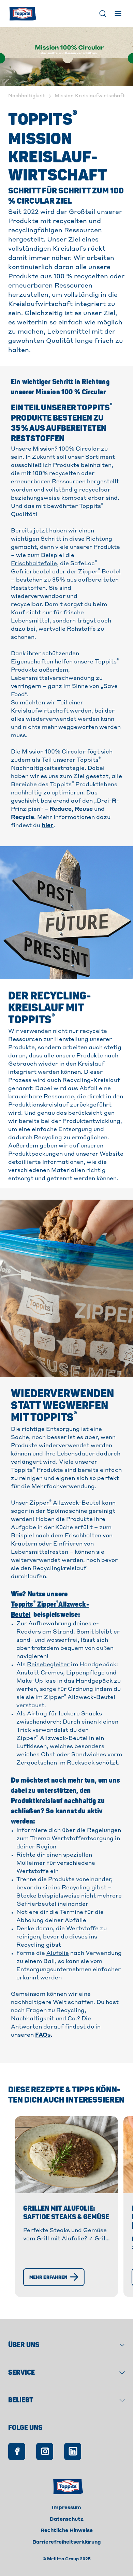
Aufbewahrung (50, 1624)
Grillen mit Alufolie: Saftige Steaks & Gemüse (66, 2213)
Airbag (37, 1714)
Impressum (66, 2508)
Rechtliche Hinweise (67, 2531)
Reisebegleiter (48, 1665)
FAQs (43, 2035)
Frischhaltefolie (34, 564)
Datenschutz (67, 2519)
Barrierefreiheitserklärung (67, 2542)
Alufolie (58, 1953)
